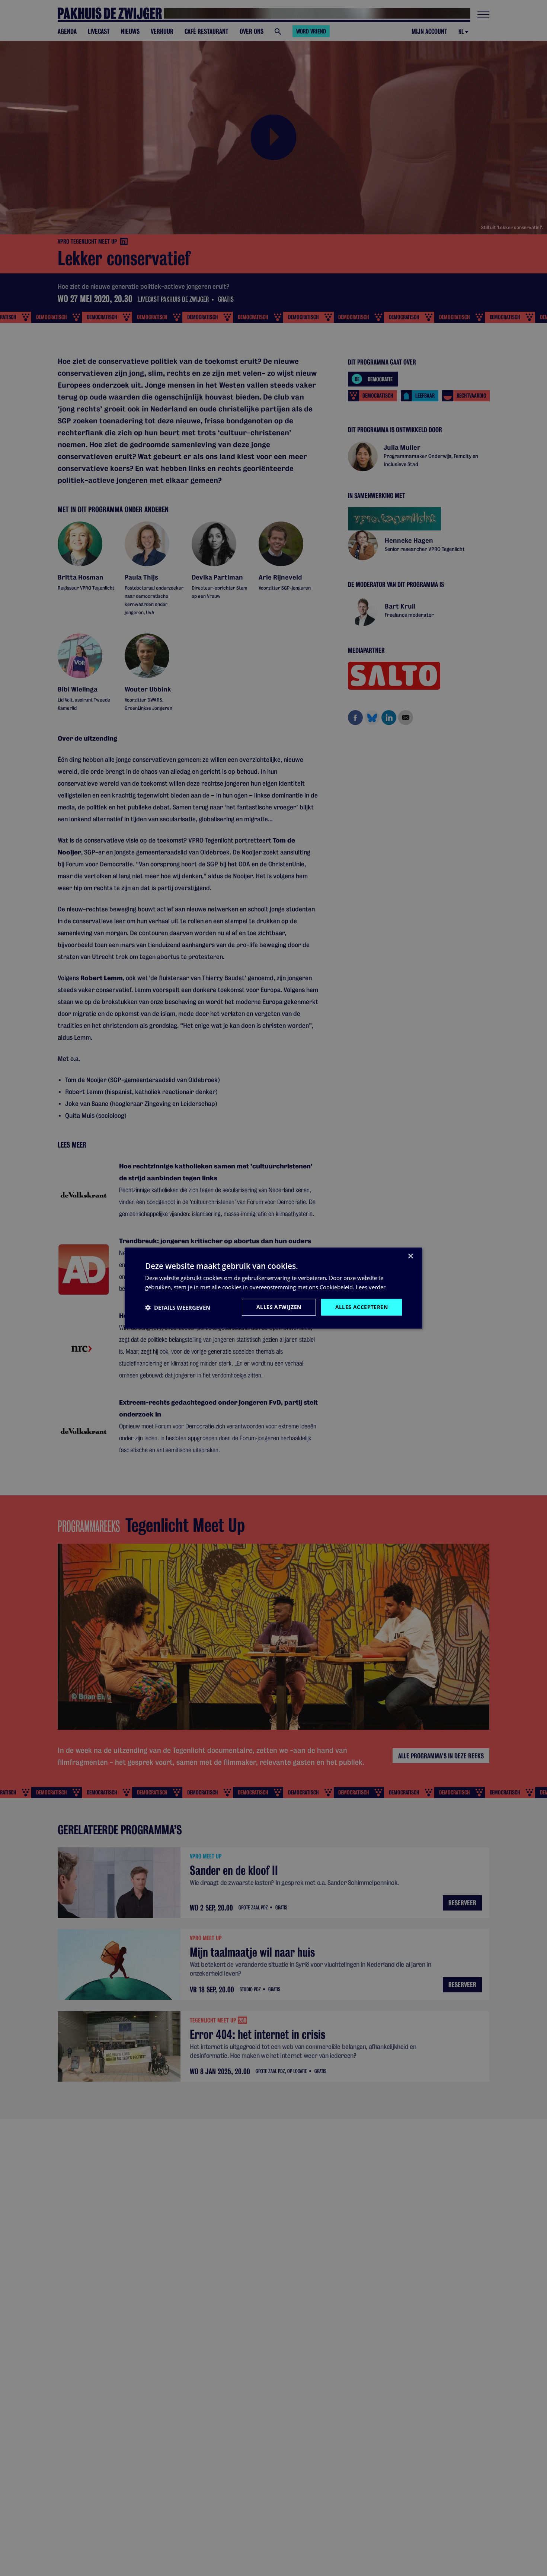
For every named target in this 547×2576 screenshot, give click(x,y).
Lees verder (371, 1287)
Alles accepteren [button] (362, 1307)
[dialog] (273, 1288)
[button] (178, 1307)
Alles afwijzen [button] (279, 1307)
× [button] (410, 1256)
